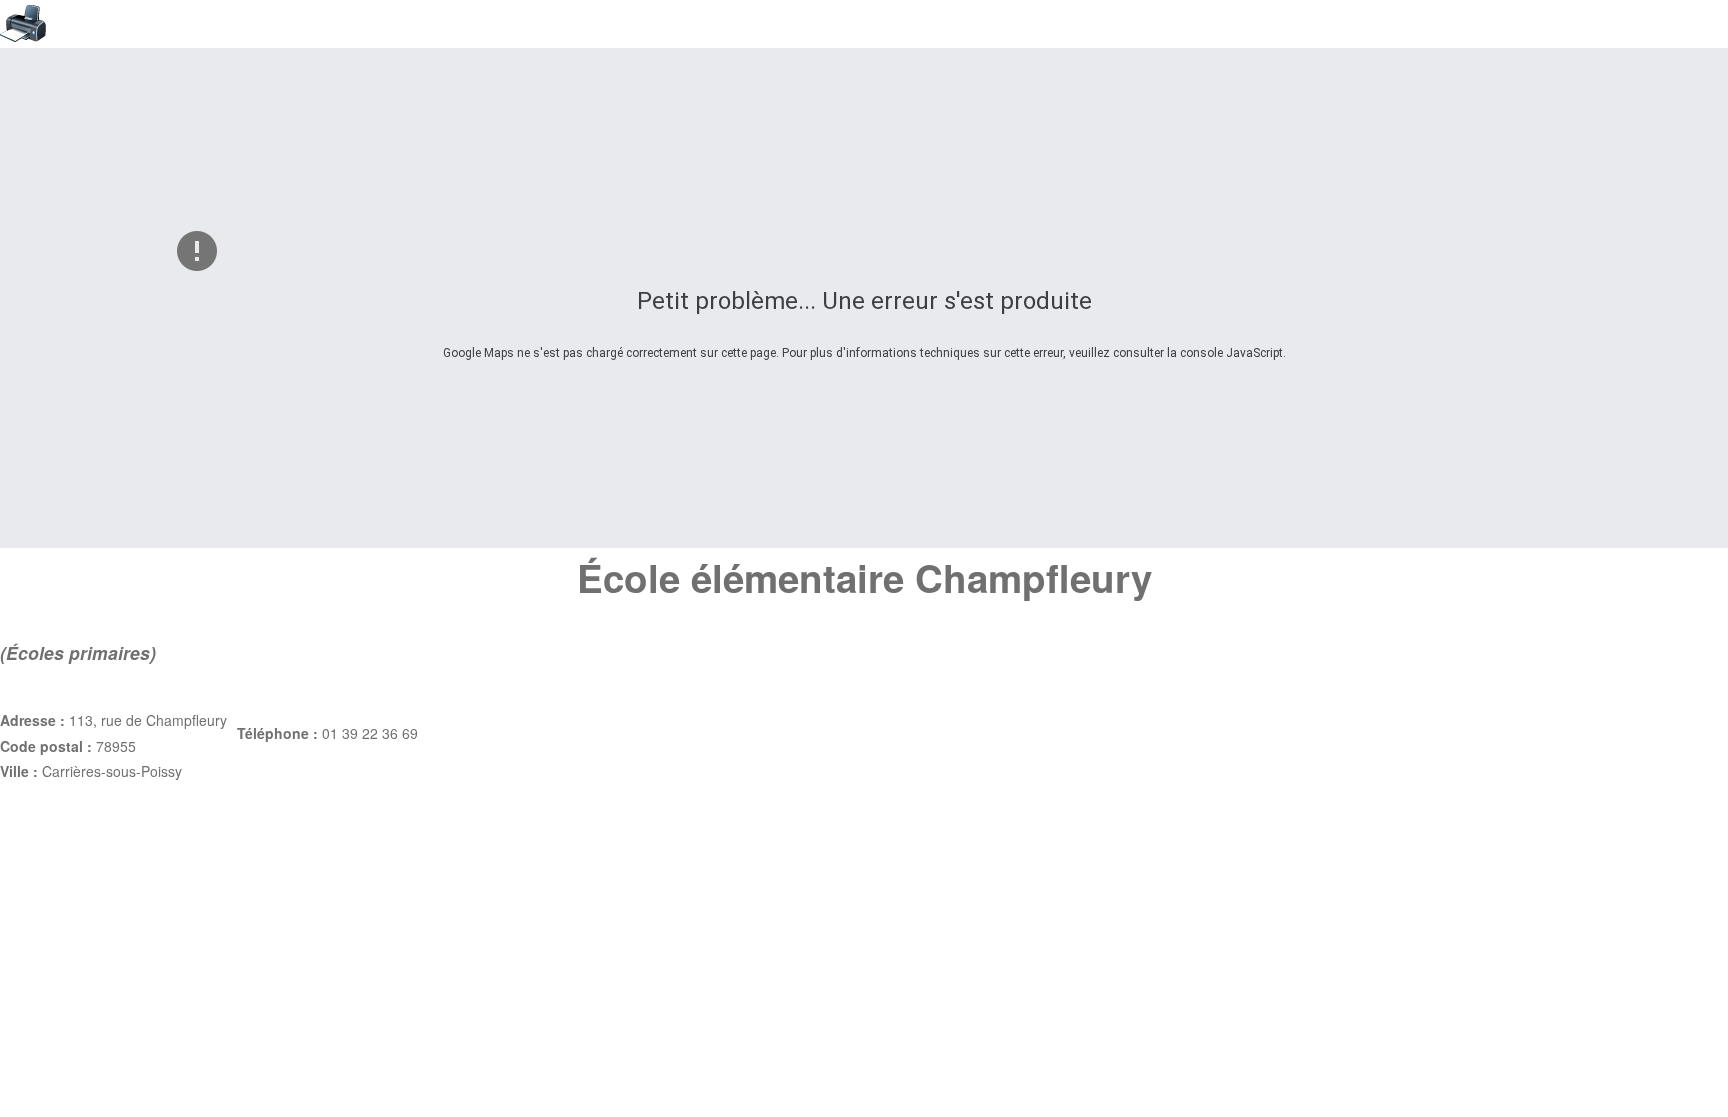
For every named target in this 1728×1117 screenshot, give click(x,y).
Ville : (21, 771)
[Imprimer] (864, 24)
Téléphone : (279, 733)
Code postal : (48, 746)
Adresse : (34, 720)
